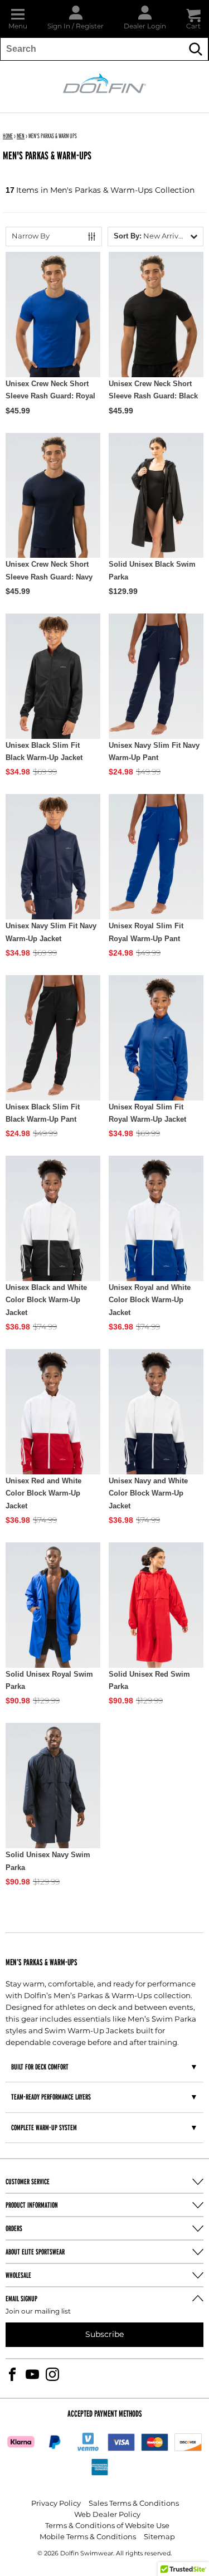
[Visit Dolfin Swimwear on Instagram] (52, 2374)
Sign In (59, 26)
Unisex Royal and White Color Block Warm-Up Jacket (150, 1300)
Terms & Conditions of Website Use (107, 2526)
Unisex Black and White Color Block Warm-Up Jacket (46, 1300)
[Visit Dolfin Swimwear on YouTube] (32, 2374)
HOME (8, 136)
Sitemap (159, 2537)
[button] (18, 19)
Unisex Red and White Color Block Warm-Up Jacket (43, 1493)
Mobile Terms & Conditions (88, 2537)
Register (90, 26)
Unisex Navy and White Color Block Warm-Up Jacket (148, 1493)
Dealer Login (145, 26)
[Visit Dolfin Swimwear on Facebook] (12, 2374)
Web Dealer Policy (107, 2515)
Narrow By (31, 237)
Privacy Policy (56, 2504)
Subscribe (104, 2334)
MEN (21, 136)
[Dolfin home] (105, 82)
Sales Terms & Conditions (134, 2504)
